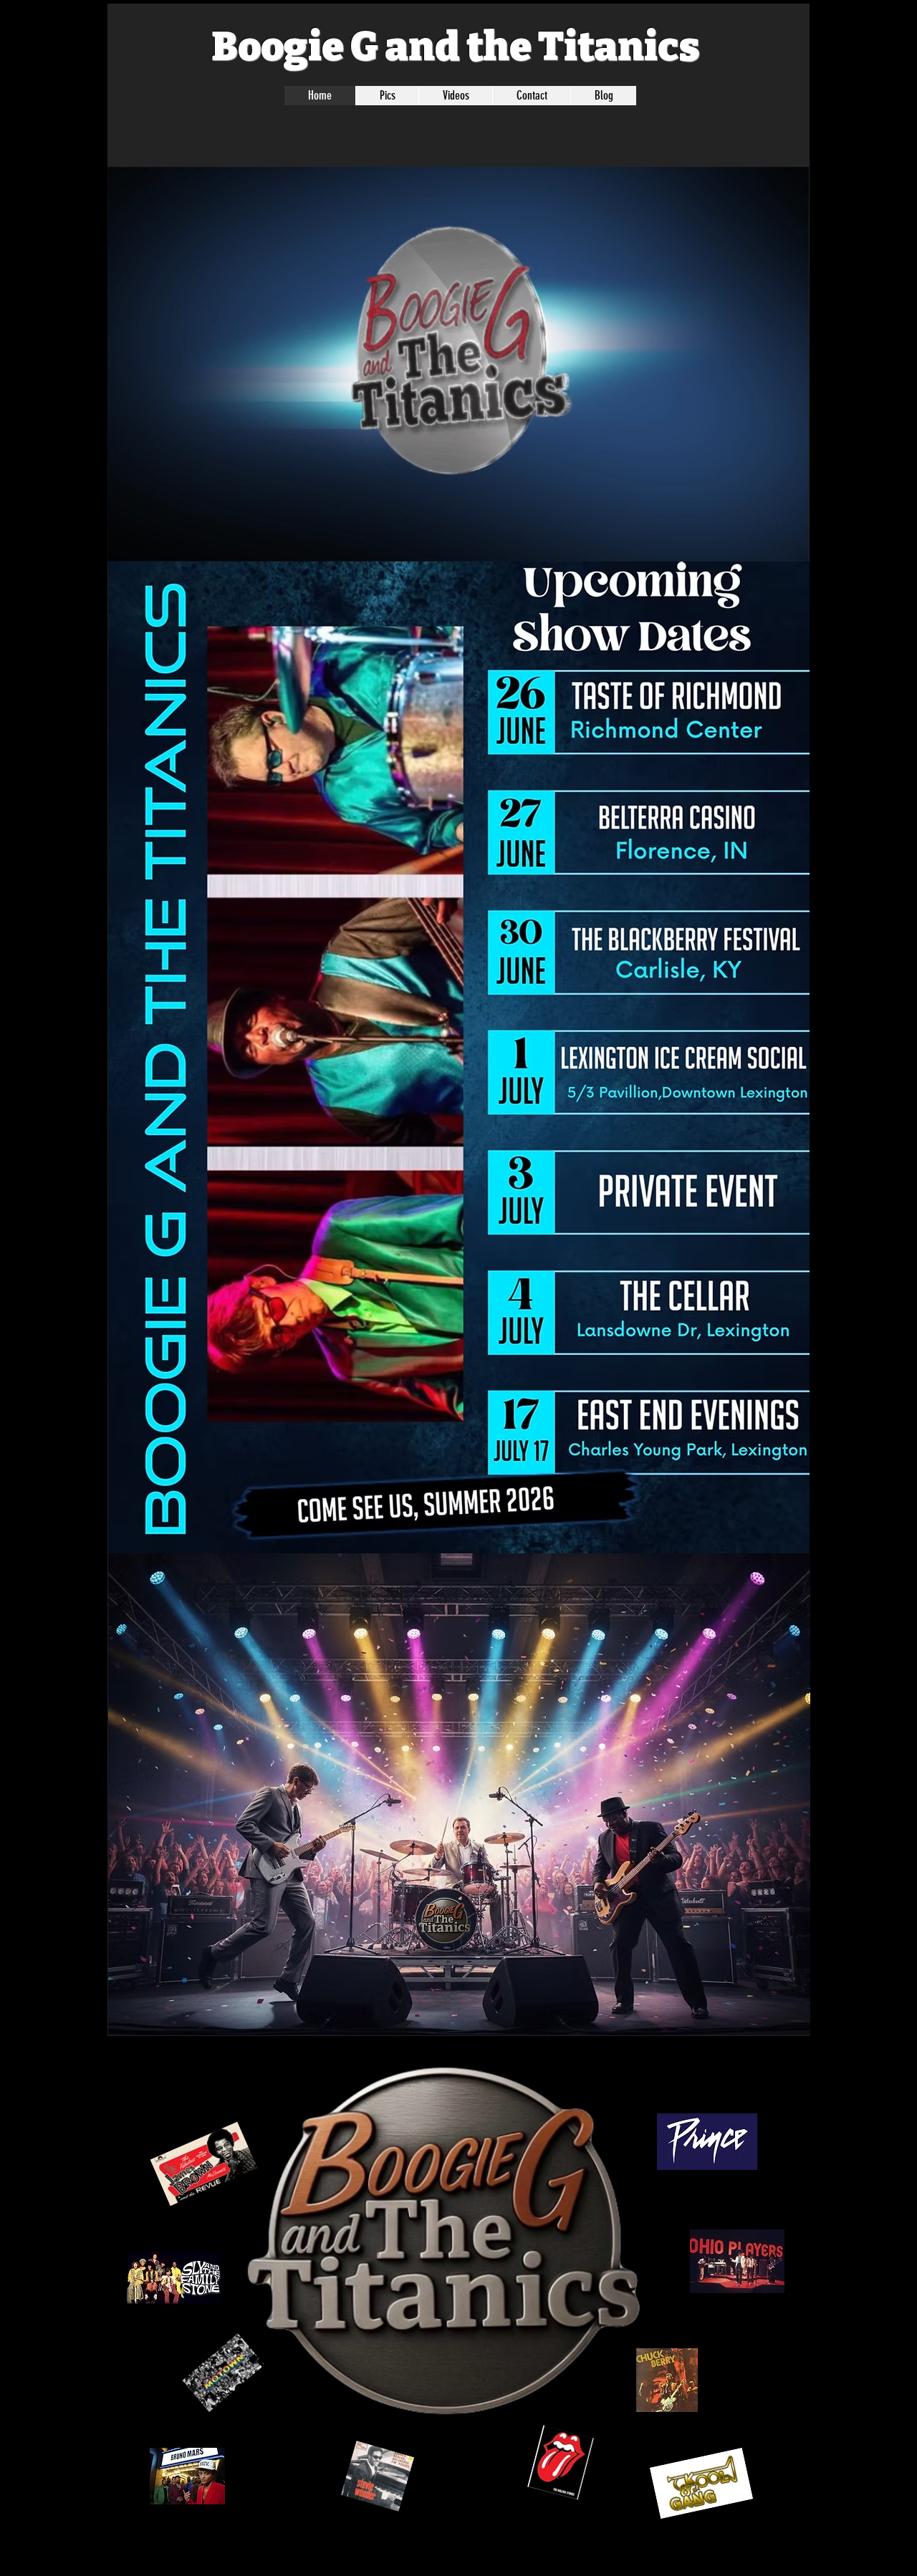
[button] (791, 546)
